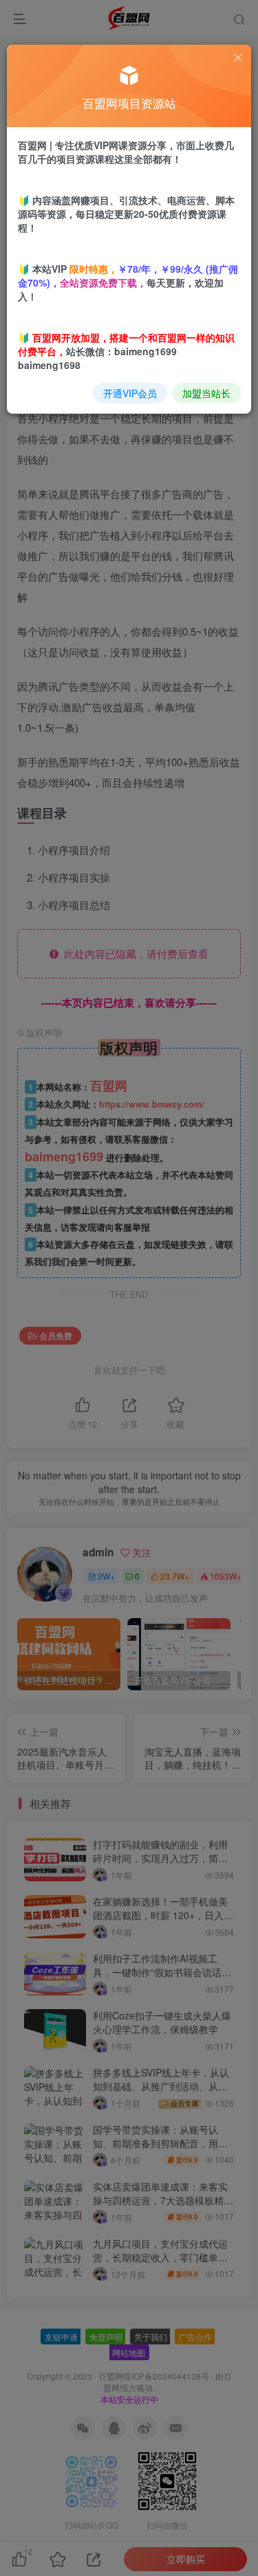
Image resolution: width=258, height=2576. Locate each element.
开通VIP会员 (130, 393)
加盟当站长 (206, 393)
